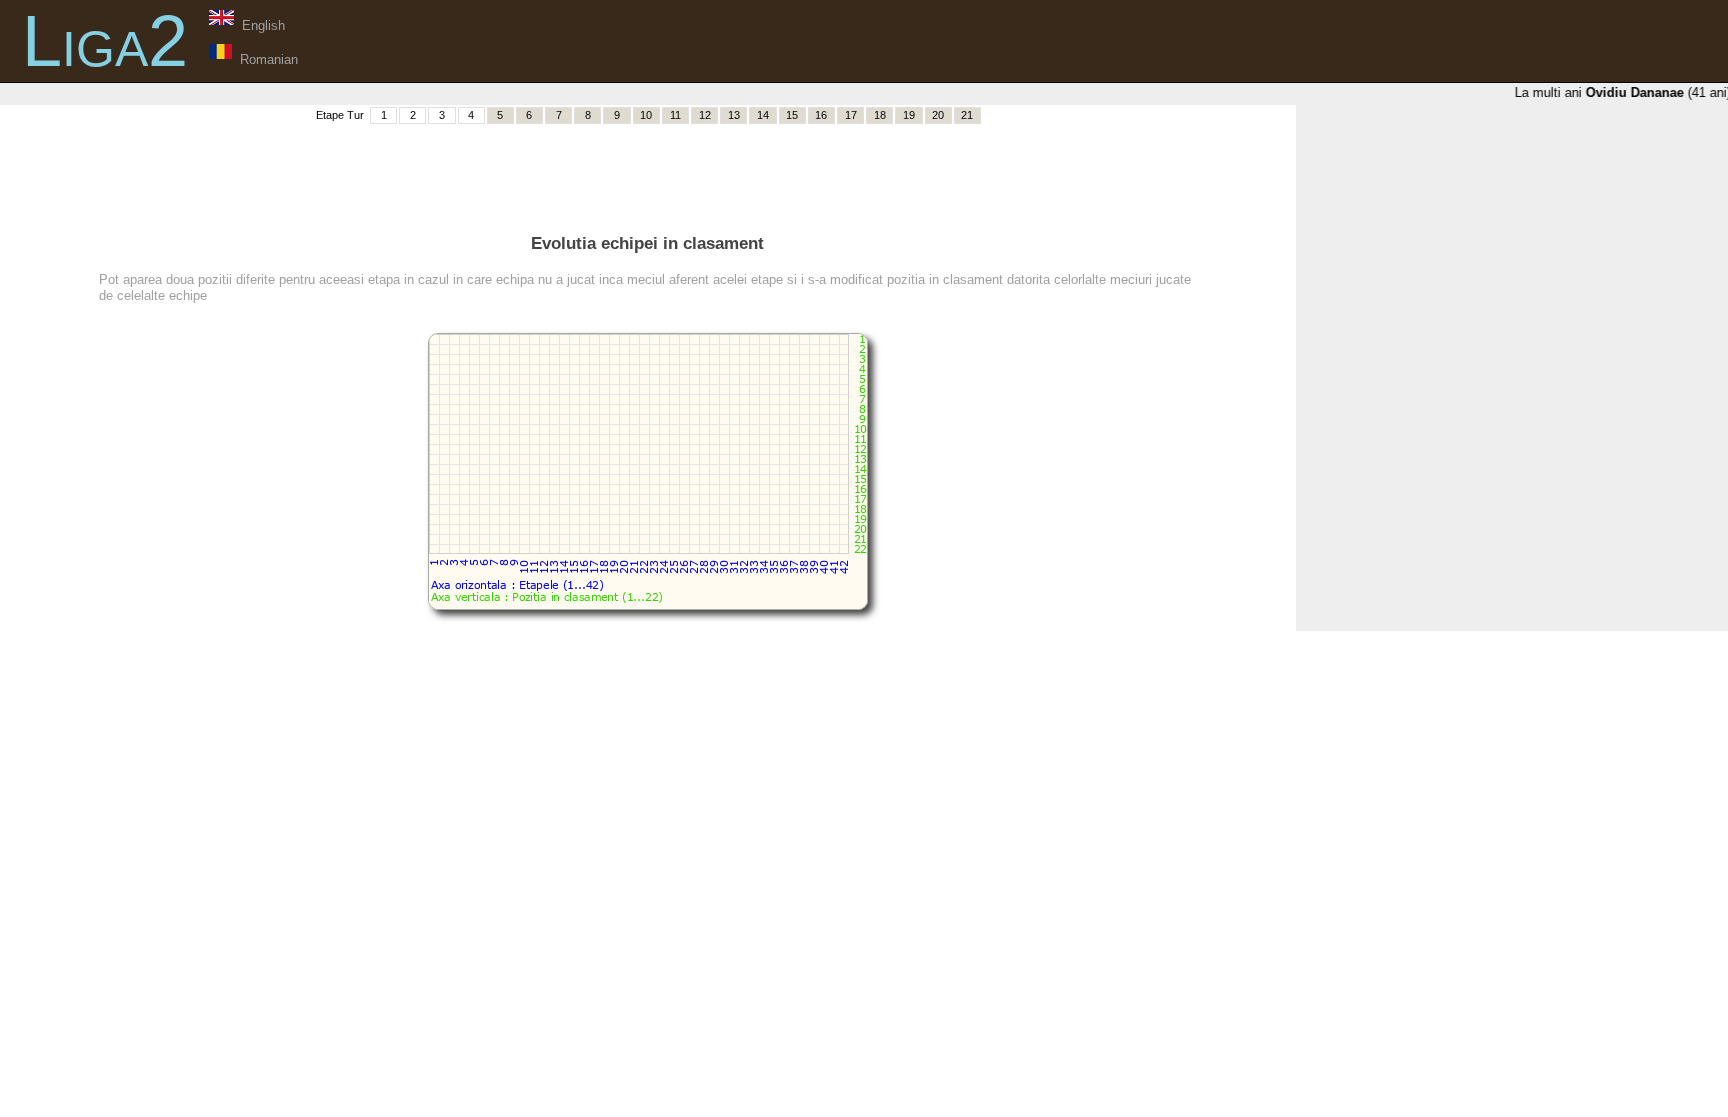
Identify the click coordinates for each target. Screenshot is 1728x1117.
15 (792, 115)
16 (821, 115)
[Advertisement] (648, 171)
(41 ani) (1653, 92)
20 (938, 115)
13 (734, 115)
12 (705, 115)
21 (967, 115)
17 (851, 115)
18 (880, 115)
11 (675, 115)
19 (909, 115)
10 (646, 115)
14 (763, 115)
